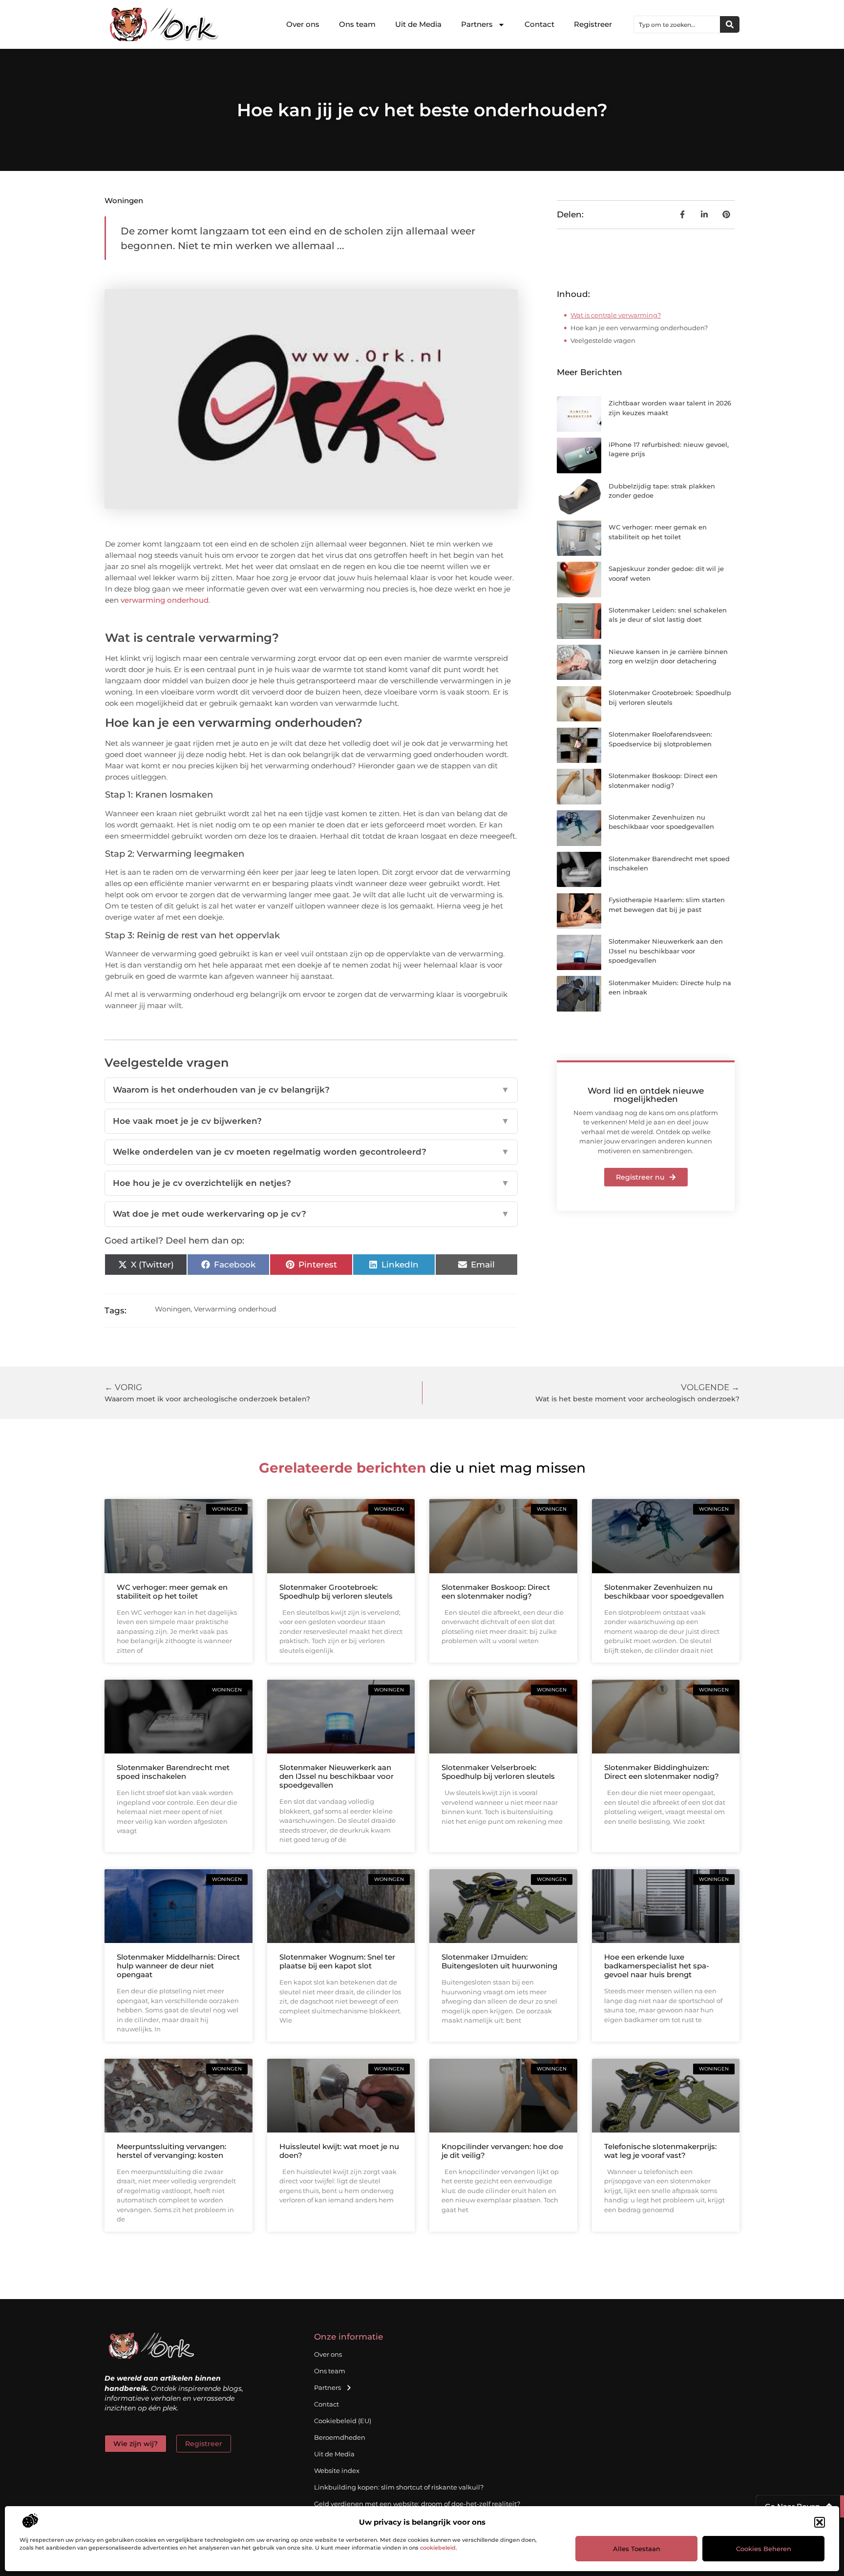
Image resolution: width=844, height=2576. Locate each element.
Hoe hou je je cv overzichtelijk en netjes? (311, 1183)
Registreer (593, 24)
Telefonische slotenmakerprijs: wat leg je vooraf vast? (660, 2151)
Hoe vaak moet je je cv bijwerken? (311, 1121)
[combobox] (677, 24)
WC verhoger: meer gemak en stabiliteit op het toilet (172, 1592)
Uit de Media (418, 24)
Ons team (357, 24)
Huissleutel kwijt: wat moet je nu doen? (339, 2151)
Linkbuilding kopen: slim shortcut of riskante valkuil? (399, 2487)
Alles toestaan (637, 2549)
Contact (539, 24)
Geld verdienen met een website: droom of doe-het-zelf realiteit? (417, 2504)
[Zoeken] (730, 24)
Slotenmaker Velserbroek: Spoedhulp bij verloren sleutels (498, 1772)
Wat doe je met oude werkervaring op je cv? (311, 1214)
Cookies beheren (764, 2549)
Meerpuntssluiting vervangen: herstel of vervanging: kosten (171, 2151)
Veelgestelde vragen (603, 340)
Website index (337, 2470)
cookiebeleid (438, 2548)
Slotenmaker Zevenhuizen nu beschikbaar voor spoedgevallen (664, 1592)
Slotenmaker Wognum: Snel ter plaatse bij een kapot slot (337, 1961)
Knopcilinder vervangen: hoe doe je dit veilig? (502, 2151)
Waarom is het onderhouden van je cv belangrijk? (311, 1090)
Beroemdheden (340, 2437)
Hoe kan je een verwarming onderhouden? (639, 328)
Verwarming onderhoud (235, 1309)
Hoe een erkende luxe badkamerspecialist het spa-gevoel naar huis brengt (657, 1966)
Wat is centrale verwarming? (616, 315)
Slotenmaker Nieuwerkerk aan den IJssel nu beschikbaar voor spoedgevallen (666, 951)
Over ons (303, 24)
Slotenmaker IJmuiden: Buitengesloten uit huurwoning (499, 1961)
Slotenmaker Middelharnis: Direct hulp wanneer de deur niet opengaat (178, 1966)
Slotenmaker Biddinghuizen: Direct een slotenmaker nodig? (662, 1772)
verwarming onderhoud (165, 600)
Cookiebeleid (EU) (343, 2421)
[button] (820, 2522)
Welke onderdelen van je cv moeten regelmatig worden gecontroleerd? (311, 1152)
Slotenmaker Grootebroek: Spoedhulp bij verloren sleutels (336, 1592)
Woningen (124, 201)
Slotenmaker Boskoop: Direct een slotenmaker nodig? (496, 1592)
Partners (477, 24)
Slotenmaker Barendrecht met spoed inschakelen (173, 1772)
